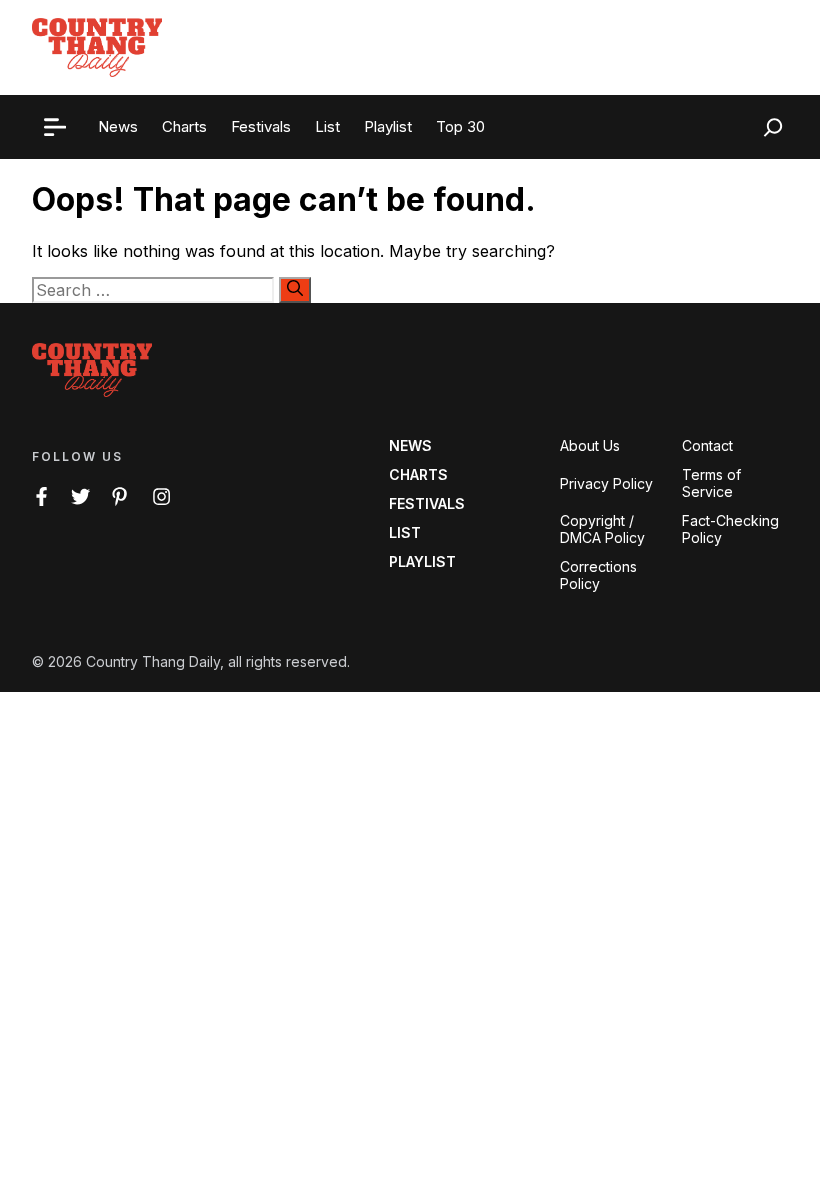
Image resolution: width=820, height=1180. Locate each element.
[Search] (295, 290)
